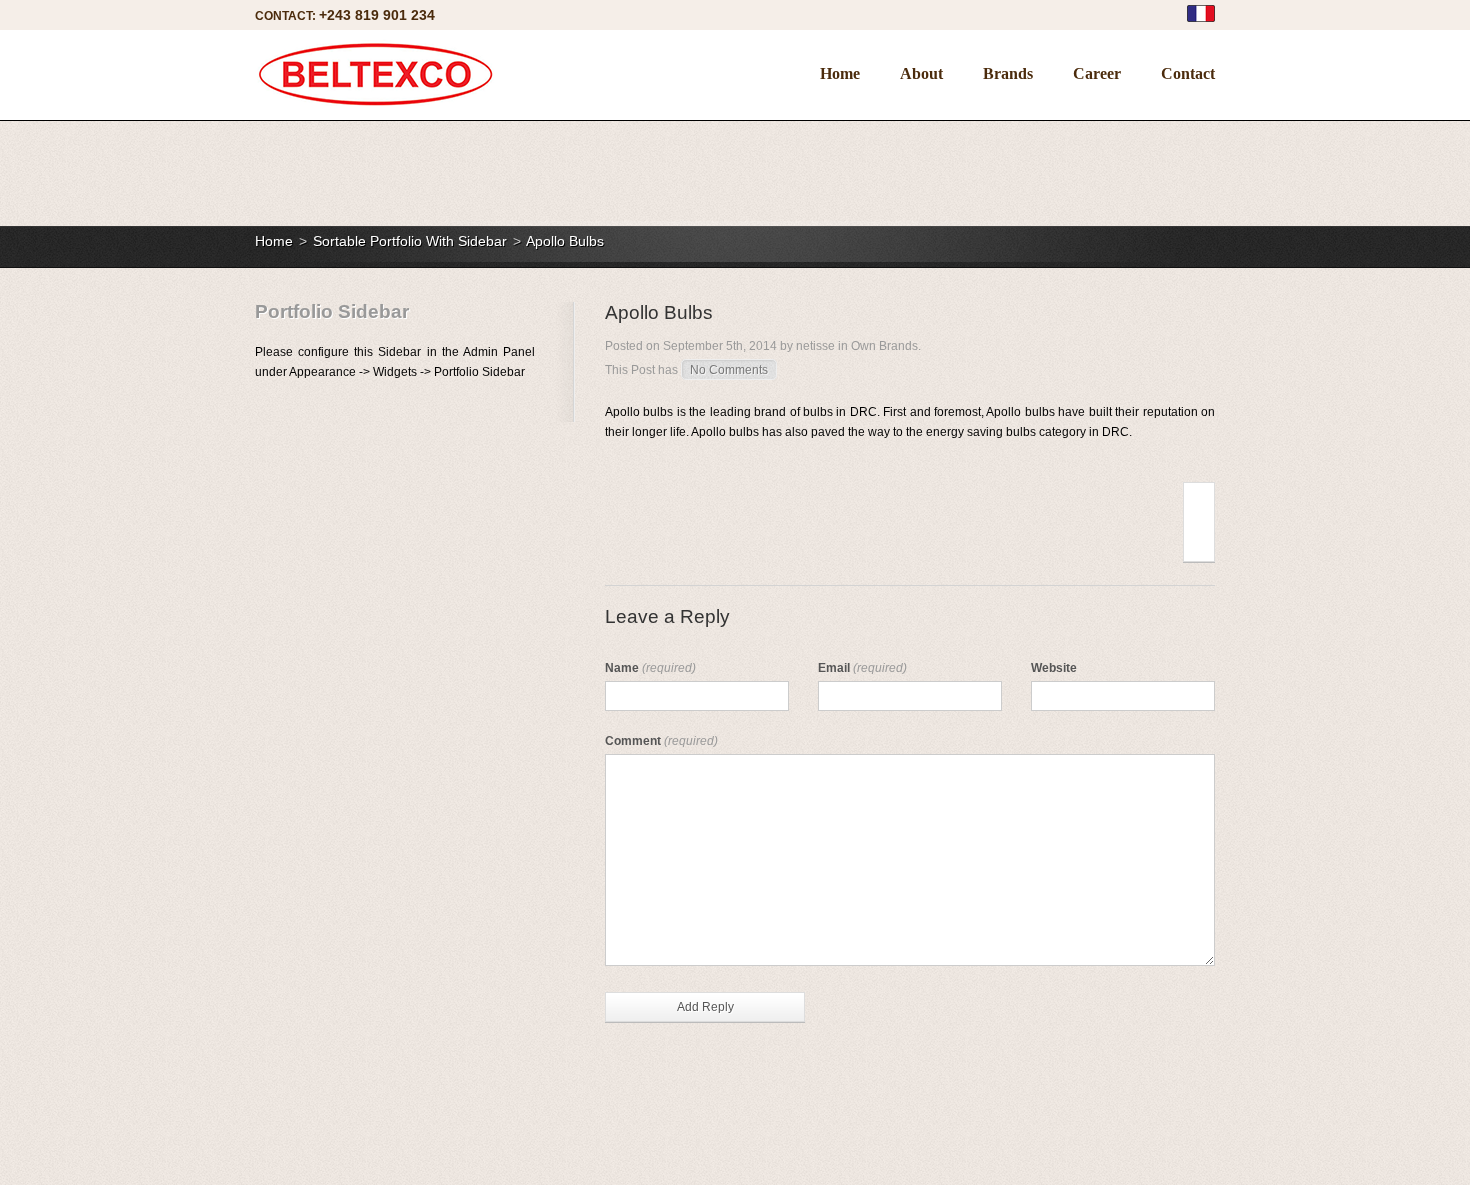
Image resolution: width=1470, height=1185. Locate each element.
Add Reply (705, 1007)
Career (1097, 73)
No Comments (729, 370)
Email (862, 668)
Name (650, 668)
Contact (1188, 73)
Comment (661, 741)
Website (1054, 668)
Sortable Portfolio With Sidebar (410, 241)
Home (840, 73)
